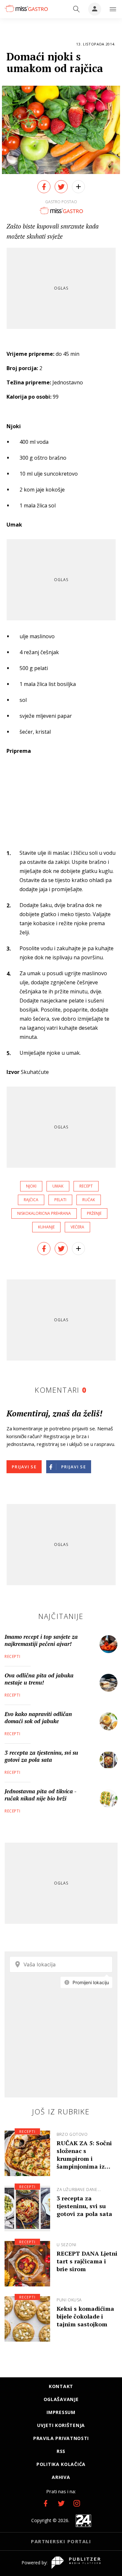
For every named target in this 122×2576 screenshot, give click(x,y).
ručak (89, 1200)
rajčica (31, 1200)
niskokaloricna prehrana (44, 1213)
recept (86, 1186)
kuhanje (46, 1227)
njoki (31, 1186)
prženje (94, 1213)
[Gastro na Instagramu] (77, 2503)
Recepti (12, 1656)
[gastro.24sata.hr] (26, 8)
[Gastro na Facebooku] (46, 2503)
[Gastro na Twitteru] (61, 2503)
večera (77, 1227)
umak (58, 1186)
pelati (60, 1200)
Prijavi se (24, 1467)
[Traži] (76, 9)
